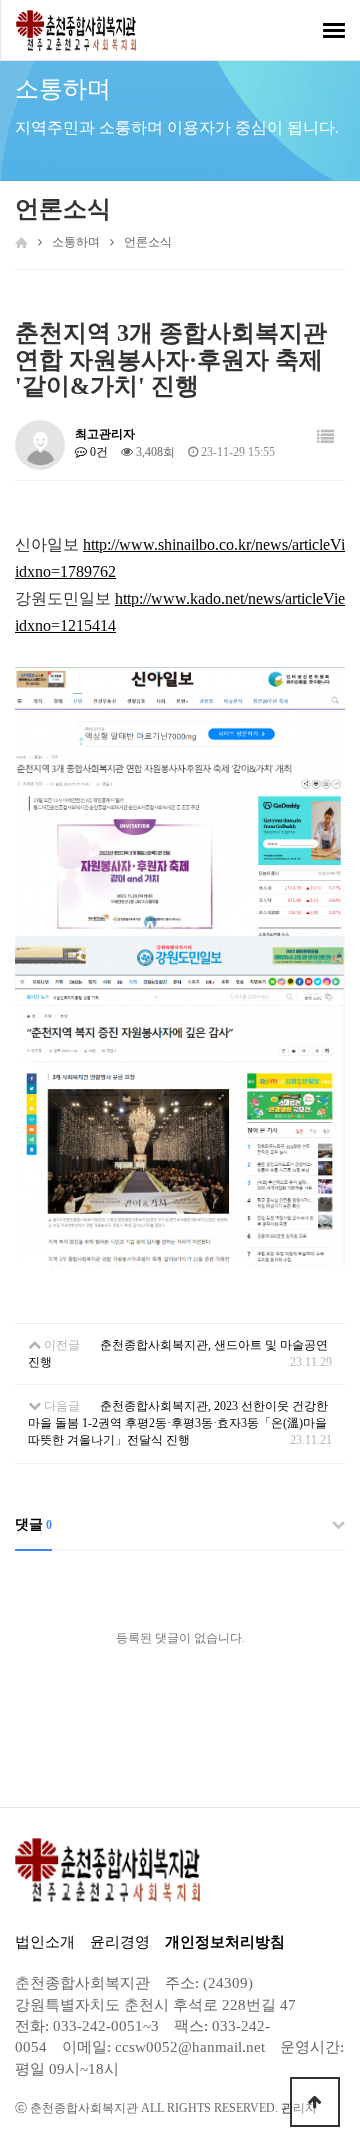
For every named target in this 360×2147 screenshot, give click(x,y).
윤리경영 (120, 1942)
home (21, 242)
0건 (97, 452)
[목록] (325, 437)
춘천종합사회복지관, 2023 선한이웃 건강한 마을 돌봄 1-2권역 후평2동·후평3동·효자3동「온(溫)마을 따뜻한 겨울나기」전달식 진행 (178, 1423)
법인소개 (45, 1942)
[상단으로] (315, 2102)
